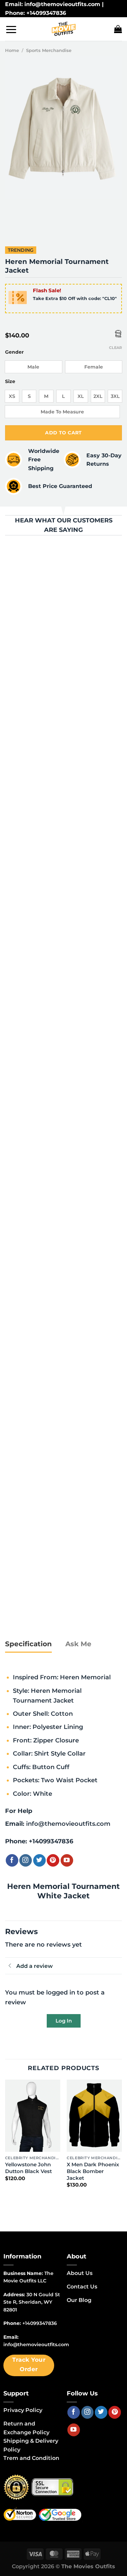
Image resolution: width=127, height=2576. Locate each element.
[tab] (28, 1644)
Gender (14, 352)
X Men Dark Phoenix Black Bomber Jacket (93, 2171)
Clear (115, 348)
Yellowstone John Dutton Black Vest (28, 2168)
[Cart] (118, 29)
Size (10, 382)
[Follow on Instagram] (26, 1860)
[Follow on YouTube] (67, 1860)
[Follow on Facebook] (12, 1860)
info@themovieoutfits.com (68, 1824)
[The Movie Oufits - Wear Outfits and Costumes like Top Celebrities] (64, 29)
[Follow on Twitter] (39, 1860)
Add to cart (63, 433)
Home (12, 50)
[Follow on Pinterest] (53, 1860)
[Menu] (11, 29)
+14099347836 (51, 1841)
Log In (64, 2021)
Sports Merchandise (49, 50)
